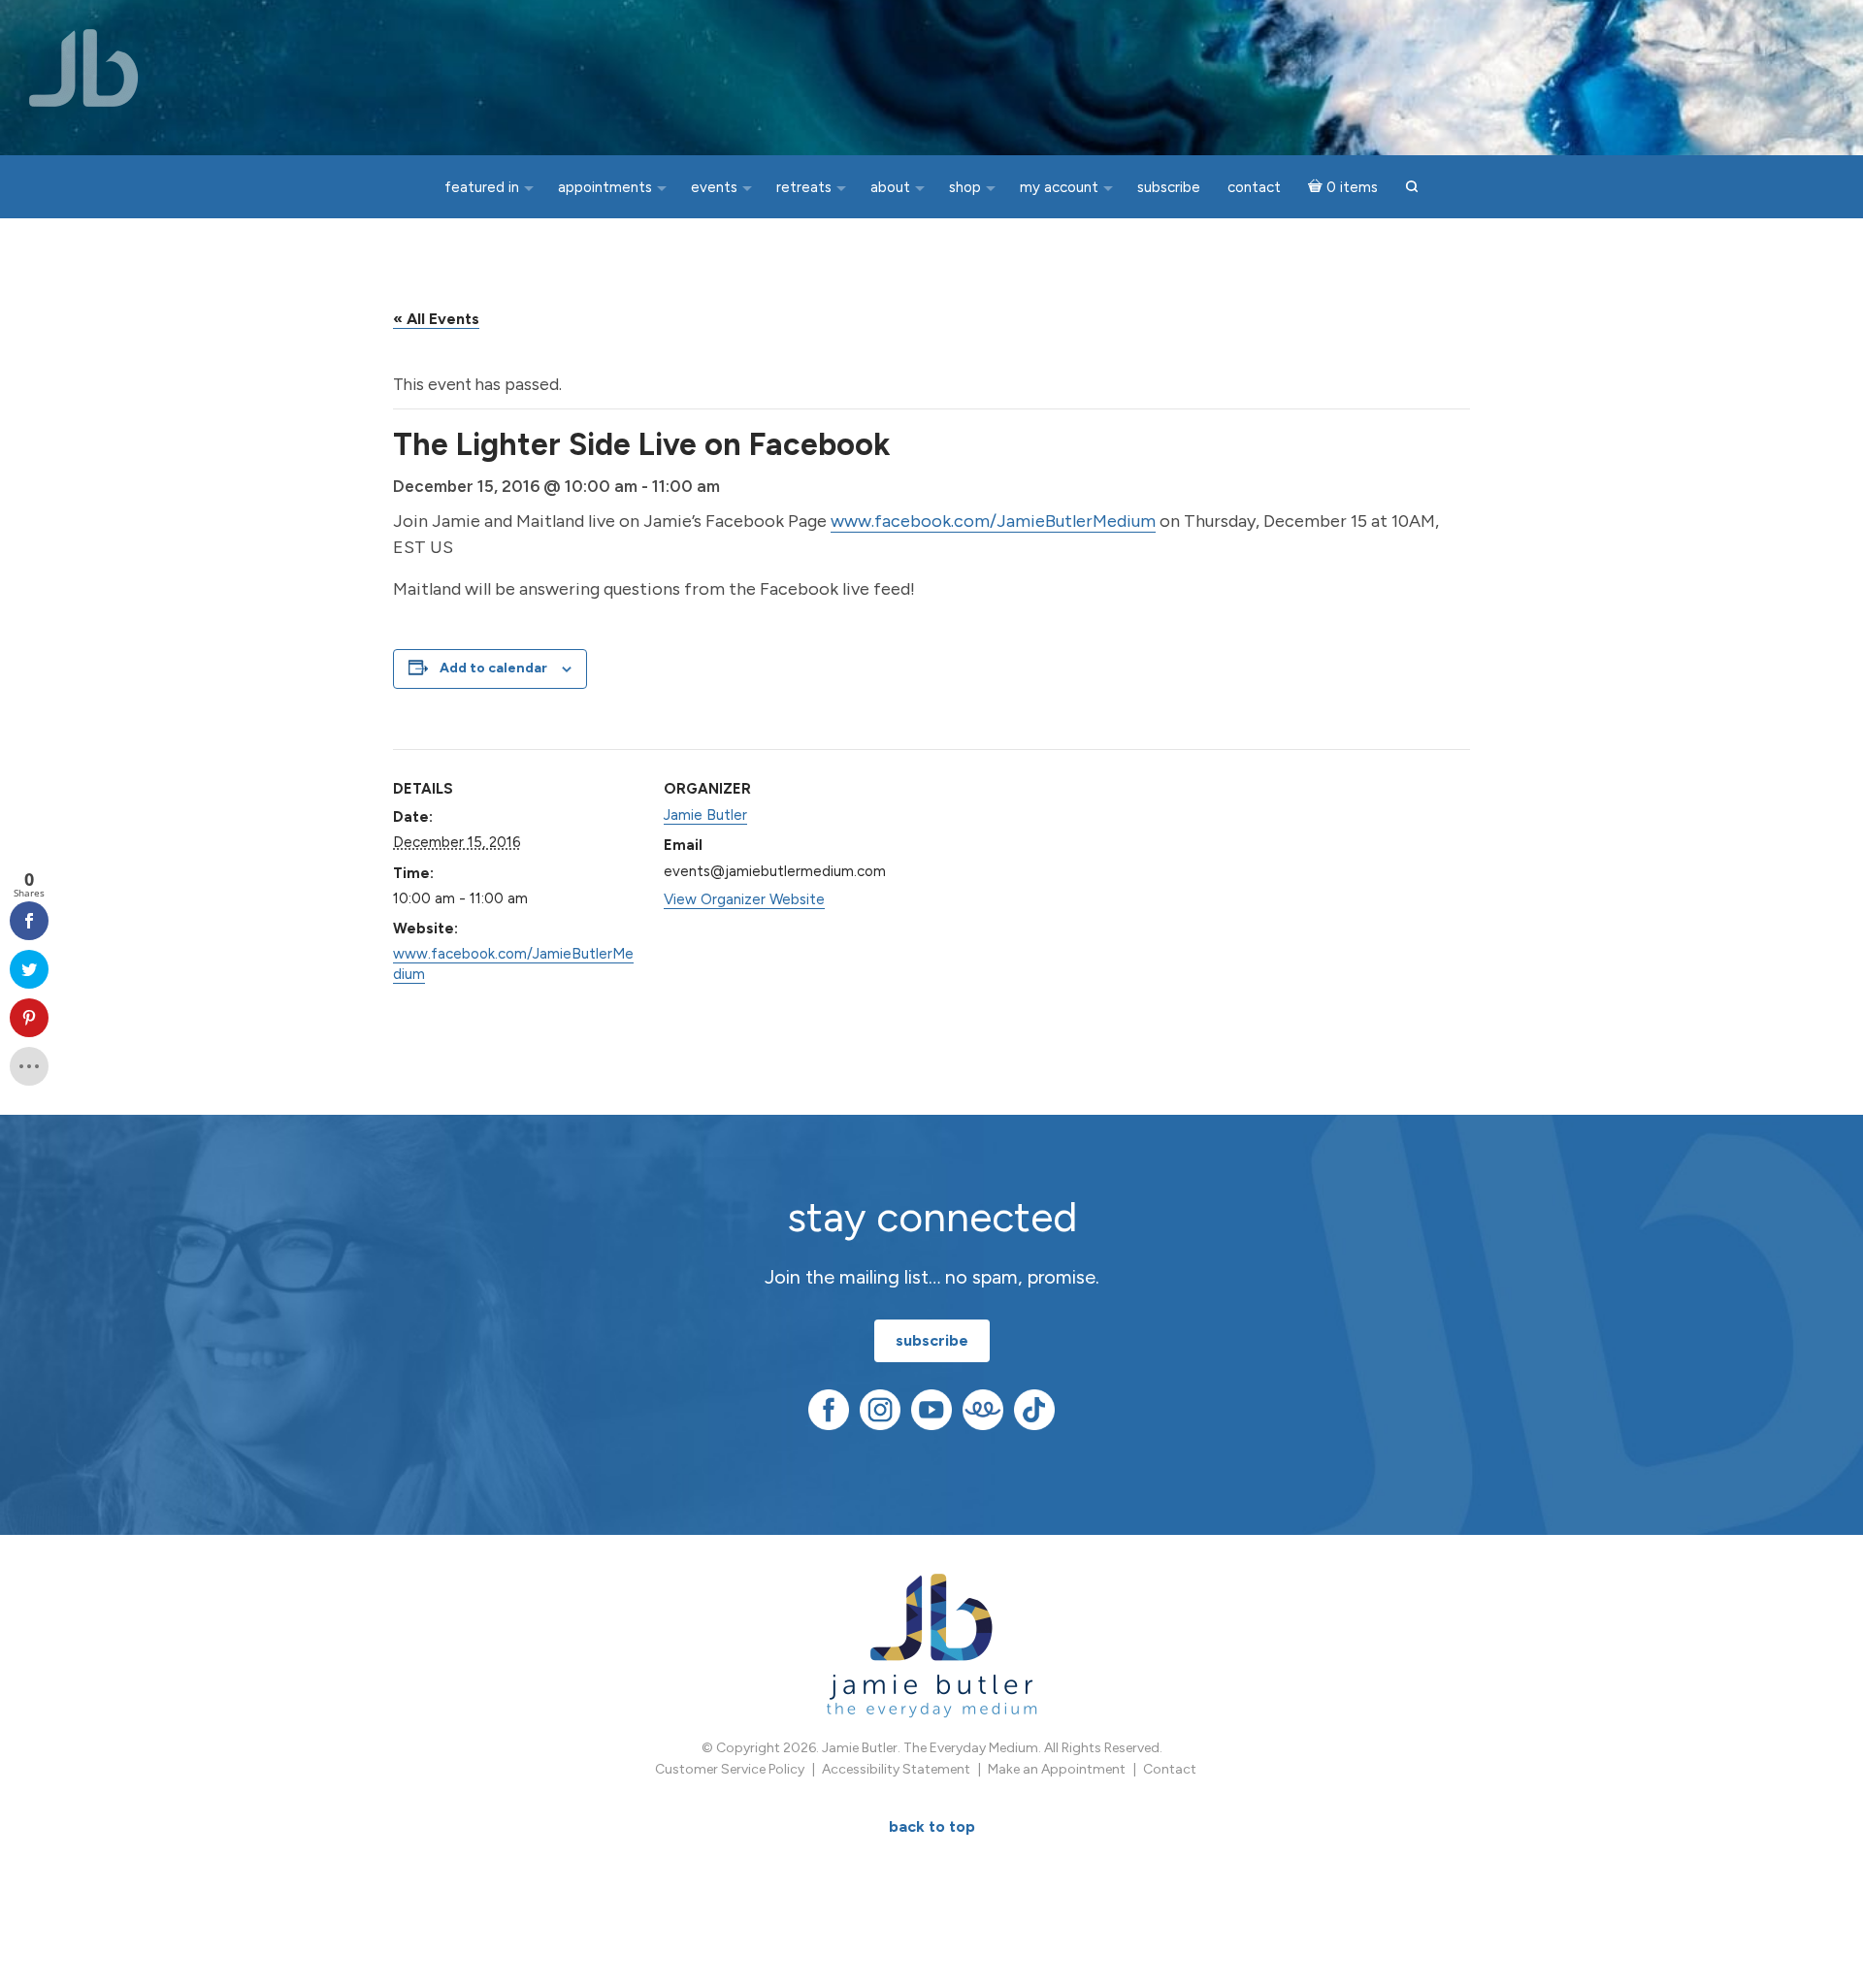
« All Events (436, 319)
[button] (1412, 188)
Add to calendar (493, 668)
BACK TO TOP (932, 1826)
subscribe (932, 1340)
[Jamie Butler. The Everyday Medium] (84, 68)
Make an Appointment (1057, 1769)
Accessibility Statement (896, 1769)
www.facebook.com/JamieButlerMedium (993, 521)
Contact (1170, 1769)
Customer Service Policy (730, 1769)
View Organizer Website (744, 899)
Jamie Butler (705, 815)
